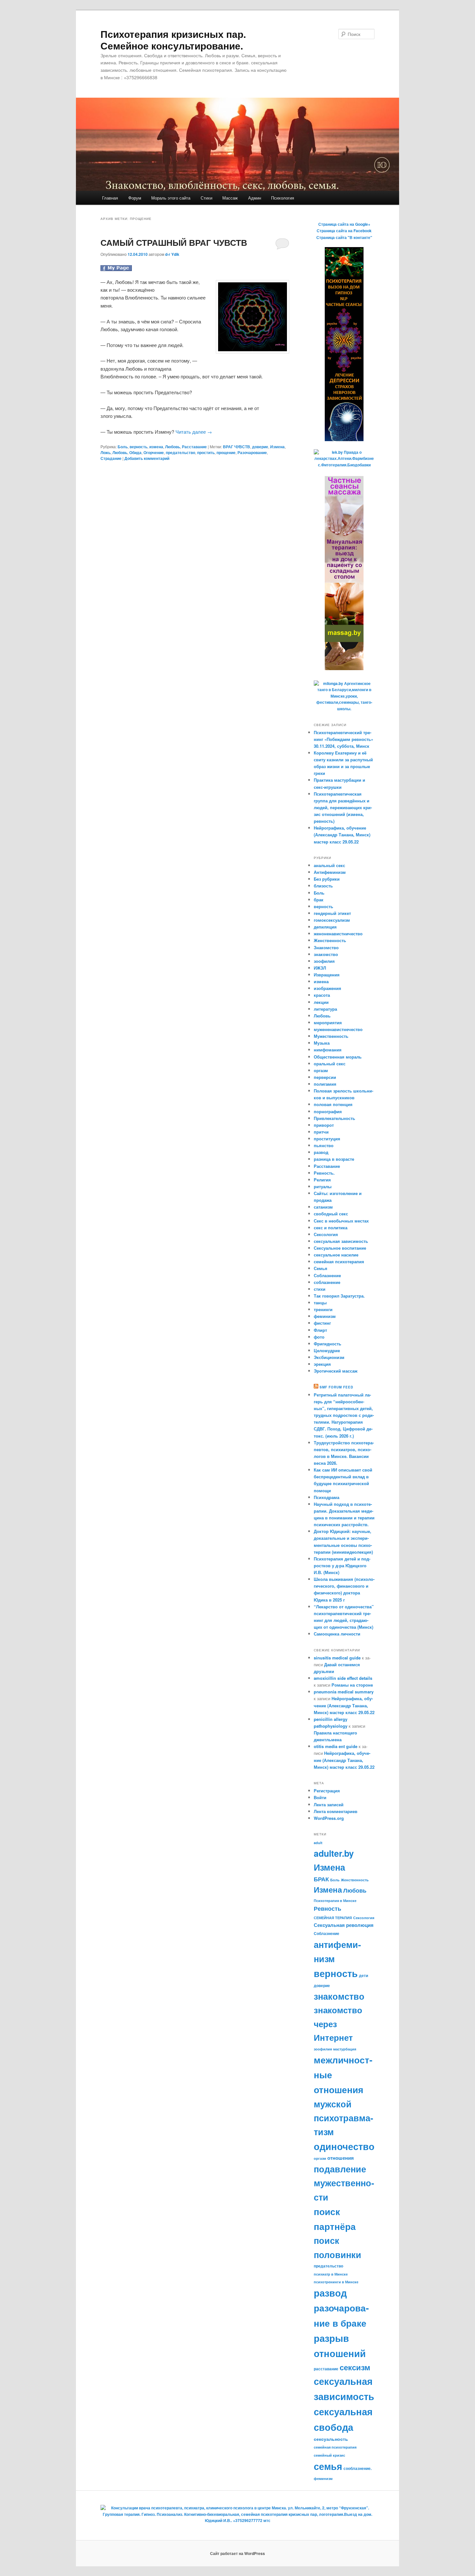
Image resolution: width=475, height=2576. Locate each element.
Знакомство (326, 947)
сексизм (355, 2367)
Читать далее (194, 432)
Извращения (327, 975)
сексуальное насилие (336, 1255)
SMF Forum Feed (336, 1387)
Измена (277, 447)
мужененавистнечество (338, 1029)
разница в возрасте (334, 1159)
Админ (255, 198)
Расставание (194, 447)
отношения (341, 2158)
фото (319, 1337)
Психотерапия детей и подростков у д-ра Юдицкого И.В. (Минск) (342, 1565)
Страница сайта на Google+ (344, 224)
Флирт (320, 1330)
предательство (180, 452)
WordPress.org (329, 1818)
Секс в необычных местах (341, 1221)
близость (323, 886)
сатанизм (323, 1207)
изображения (327, 988)
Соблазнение (327, 1275)
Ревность (327, 1908)
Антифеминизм (330, 872)
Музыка (322, 1043)
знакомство (326, 954)
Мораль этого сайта (171, 198)
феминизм (325, 1316)
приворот (324, 1125)
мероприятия (328, 1022)
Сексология (326, 1234)
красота (322, 995)
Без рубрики (327, 879)
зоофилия (324, 961)
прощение (226, 452)
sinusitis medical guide (337, 1658)
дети (364, 1975)
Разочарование (252, 452)
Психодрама (327, 1497)
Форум (135, 198)
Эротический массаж (336, 1371)
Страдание (111, 458)
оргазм (321, 1070)
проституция (327, 1139)
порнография (328, 1111)
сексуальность (331, 2439)
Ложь (106, 452)
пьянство (324, 1145)
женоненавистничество (338, 934)
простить (206, 452)
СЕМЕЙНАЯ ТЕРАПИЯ (333, 1918)
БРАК (321, 1879)
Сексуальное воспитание (340, 1248)
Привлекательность (334, 1118)
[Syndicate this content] (316, 1387)
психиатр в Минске (331, 2274)
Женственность (330, 940)
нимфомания (328, 1050)
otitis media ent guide (336, 1746)
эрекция (322, 1364)
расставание (326, 2369)
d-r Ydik (172, 254)
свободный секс (331, 1214)
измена (156, 447)
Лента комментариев (336, 1811)
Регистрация (327, 1791)
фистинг (322, 1323)
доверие (260, 447)
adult (318, 1843)
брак (319, 900)
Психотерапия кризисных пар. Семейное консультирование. (173, 40)
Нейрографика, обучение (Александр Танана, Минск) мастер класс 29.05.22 (342, 835)
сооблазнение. (358, 2468)
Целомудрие (327, 1350)
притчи (321, 1132)
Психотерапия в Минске (335, 1901)
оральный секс (330, 1064)
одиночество (344, 2146)
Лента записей (329, 1804)
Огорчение (154, 452)
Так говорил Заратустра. (339, 1296)
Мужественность (331, 1036)
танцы (320, 1303)
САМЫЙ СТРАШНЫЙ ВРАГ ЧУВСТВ (174, 242)
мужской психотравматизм (343, 2118)
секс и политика (331, 1228)
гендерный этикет (332, 913)
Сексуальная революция (344, 1925)
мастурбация (345, 2049)
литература (325, 1009)
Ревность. (324, 1173)
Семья (321, 1268)
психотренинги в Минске (336, 2282)
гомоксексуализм (332, 920)
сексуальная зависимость (341, 1241)
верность (138, 447)
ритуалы (323, 1186)
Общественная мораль (338, 1057)
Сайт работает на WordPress (238, 2553)
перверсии (325, 1077)
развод (321, 1152)
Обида (135, 452)
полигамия (325, 1084)
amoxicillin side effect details (343, 1678)
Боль (123, 447)
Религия (322, 1180)
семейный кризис (329, 2455)
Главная (110, 198)
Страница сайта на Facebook (344, 231)
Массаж (230, 198)
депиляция (325, 927)
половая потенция (333, 1104)
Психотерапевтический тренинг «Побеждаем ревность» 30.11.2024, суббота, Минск (343, 739)
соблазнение (327, 1282)
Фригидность (327, 1344)
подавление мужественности (344, 2183)
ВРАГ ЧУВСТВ (237, 447)
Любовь (173, 447)
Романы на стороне (352, 1685)
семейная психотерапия (339, 1261)
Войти (320, 1797)
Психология (283, 198)
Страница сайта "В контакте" (344, 237)
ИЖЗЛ (320, 968)
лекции (321, 1002)
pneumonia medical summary (344, 1692)
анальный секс (329, 865)
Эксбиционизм (329, 1357)
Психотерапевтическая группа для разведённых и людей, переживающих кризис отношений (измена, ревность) (343, 808)
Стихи (206, 198)
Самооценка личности (337, 1634)
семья (328, 2466)
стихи (320, 1289)
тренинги (323, 1309)
